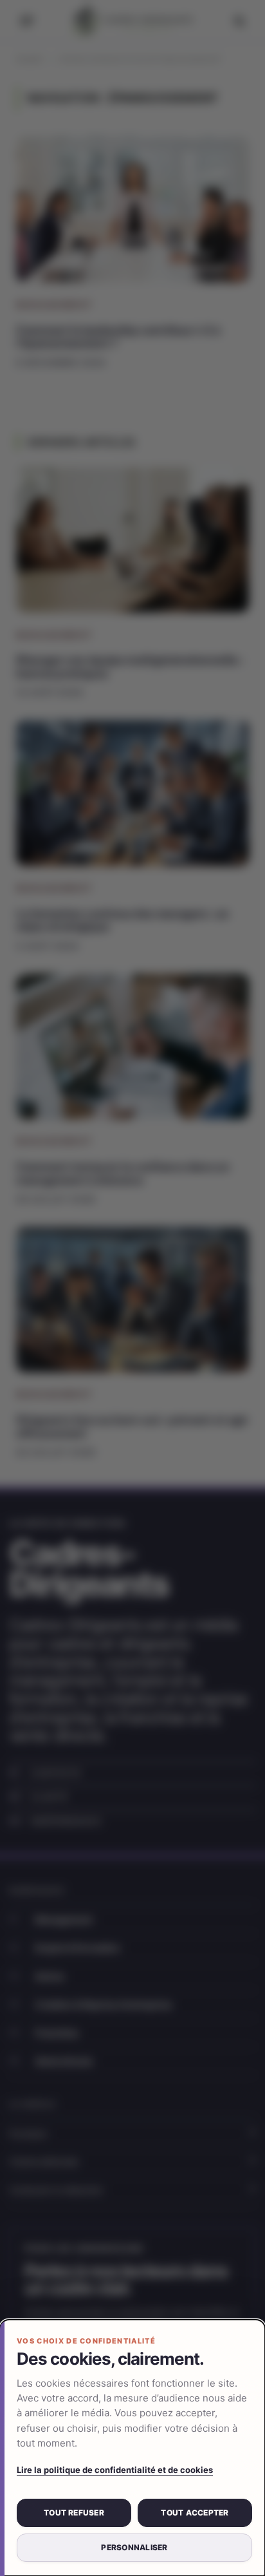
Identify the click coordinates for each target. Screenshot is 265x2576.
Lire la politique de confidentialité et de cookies (115, 2470)
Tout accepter (195, 2513)
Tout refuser (74, 2513)
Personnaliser (134, 2547)
